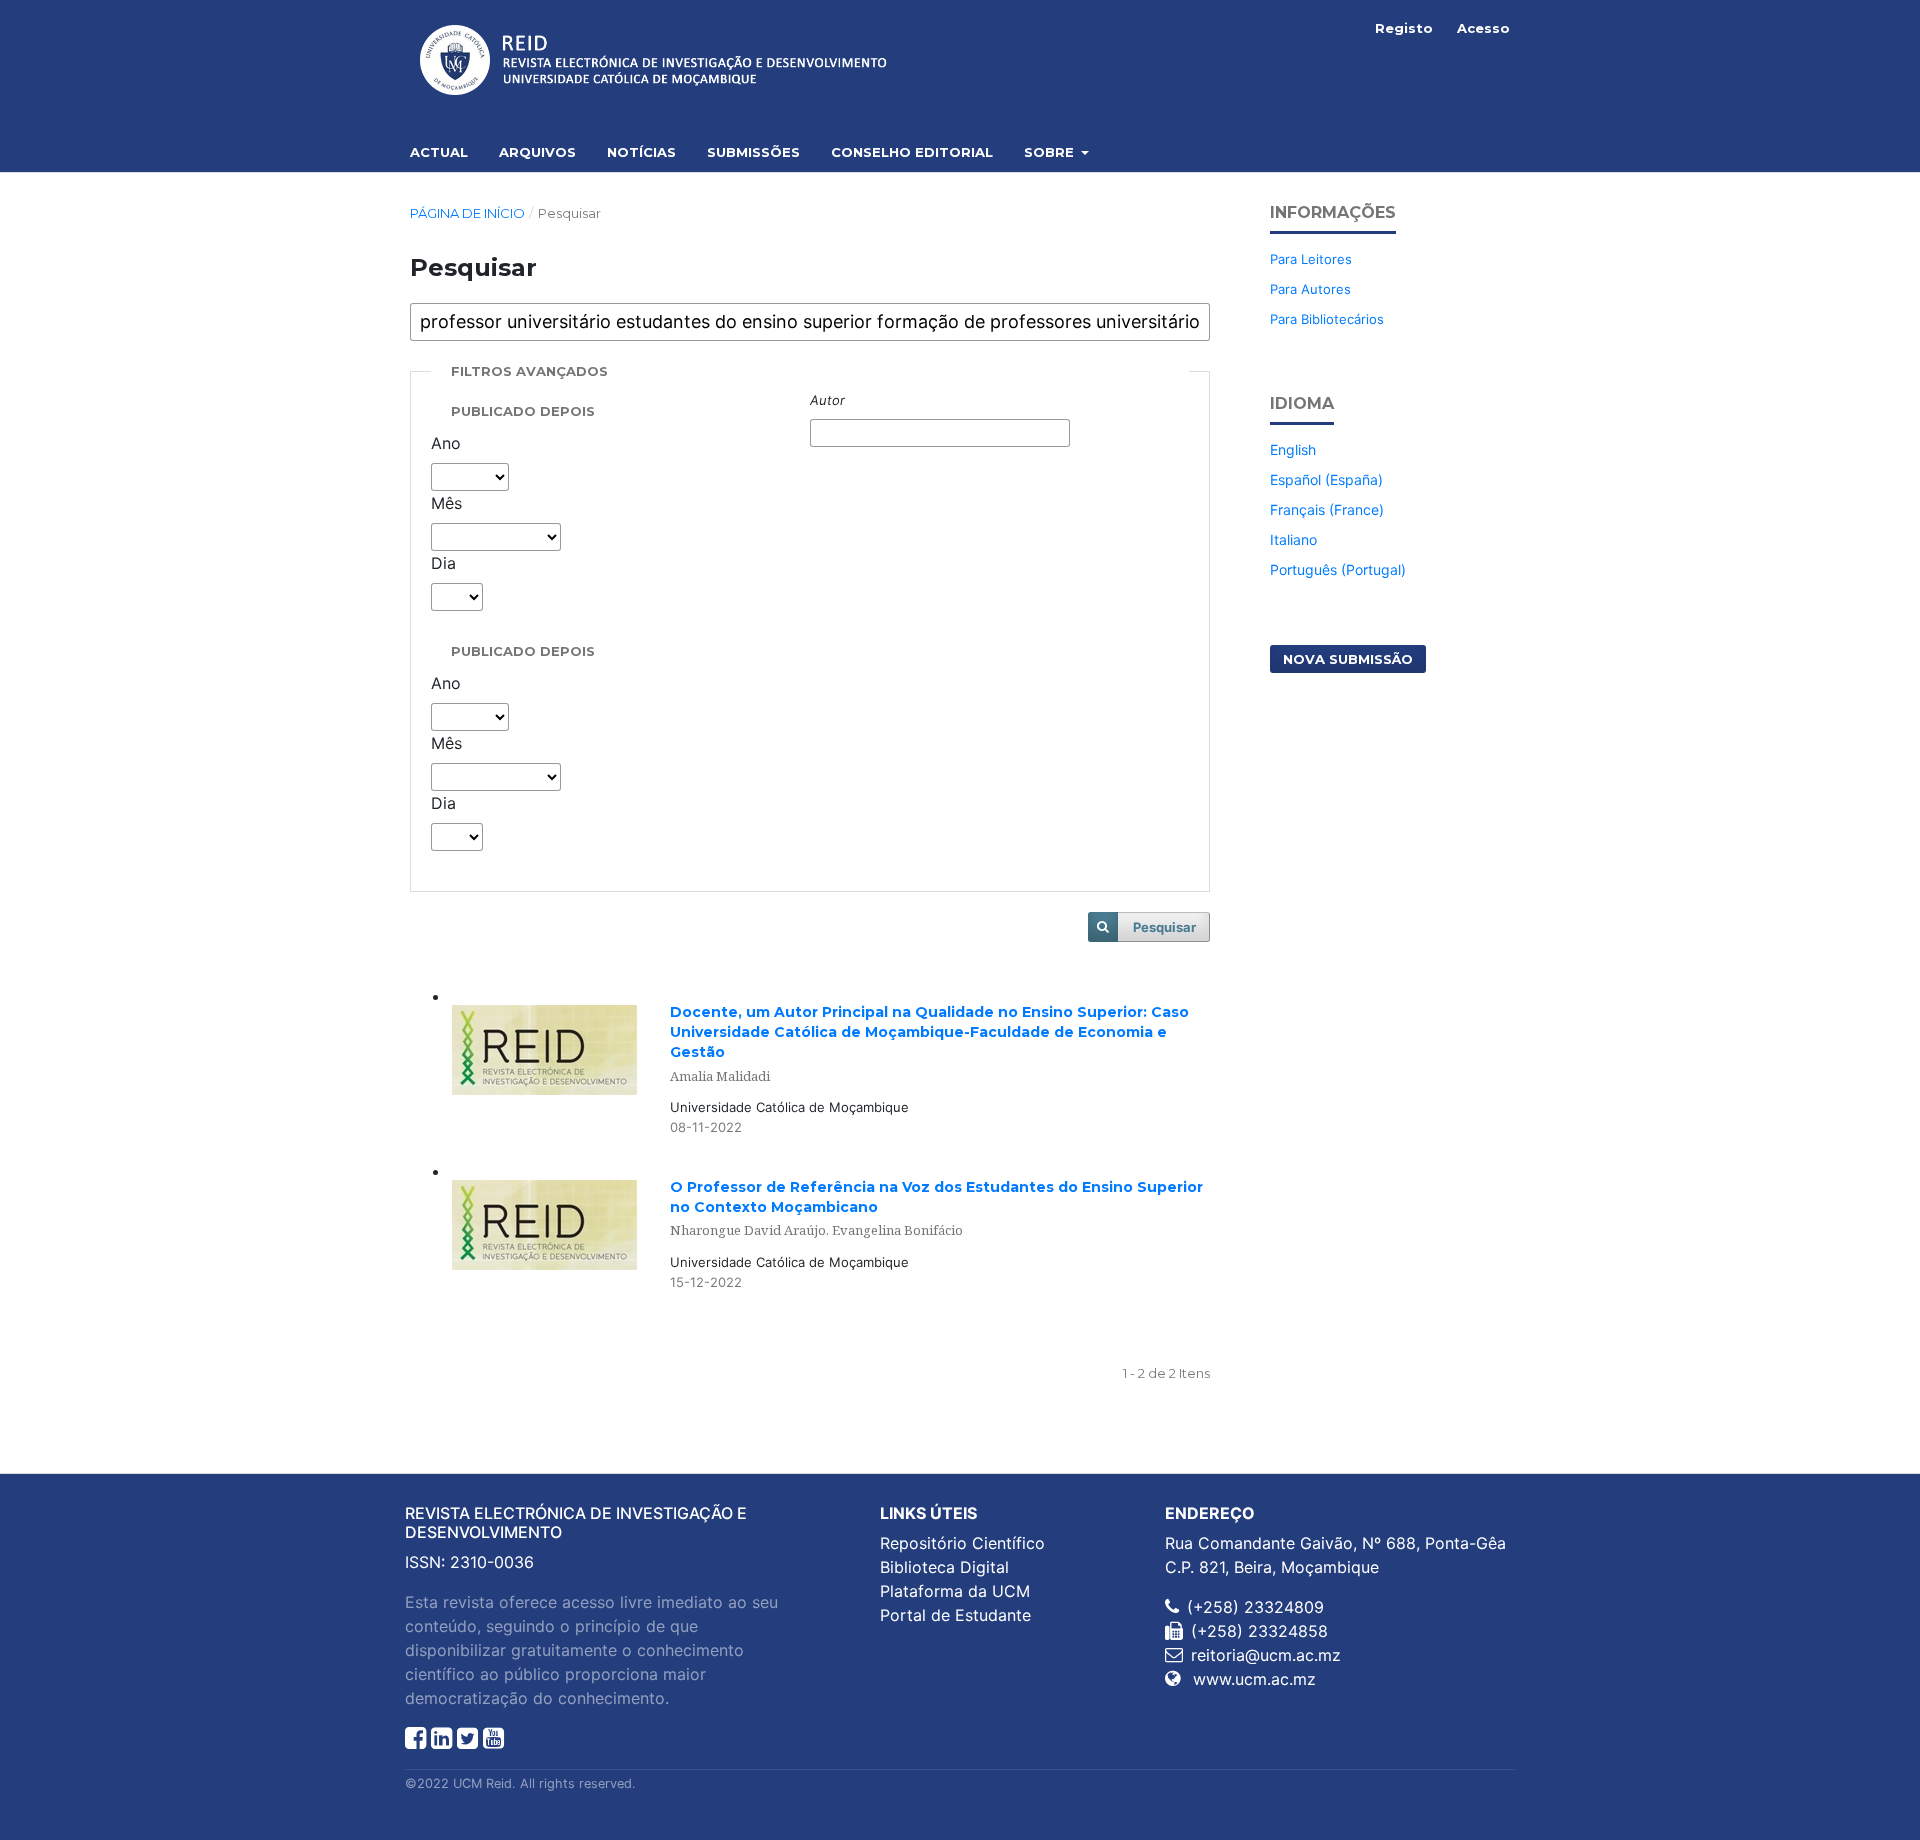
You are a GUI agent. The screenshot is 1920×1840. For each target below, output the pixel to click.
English (1293, 449)
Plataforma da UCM (955, 1591)
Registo (1404, 28)
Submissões (753, 152)
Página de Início (467, 213)
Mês (446, 503)
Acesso (1483, 28)
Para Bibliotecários (1327, 319)
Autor (827, 400)
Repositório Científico (962, 1543)
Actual (439, 152)
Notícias (641, 152)
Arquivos (537, 152)
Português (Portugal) (1338, 569)
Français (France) (1327, 509)
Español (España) (1326, 479)
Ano (446, 443)
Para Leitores (1311, 259)
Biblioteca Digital (944, 1567)
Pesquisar (1164, 927)
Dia (443, 563)
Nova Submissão (1348, 659)
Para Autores (1310, 289)
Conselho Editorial (912, 152)
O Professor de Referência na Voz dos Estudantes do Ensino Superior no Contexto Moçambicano (936, 1208)
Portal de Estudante (955, 1615)
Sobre (1051, 152)
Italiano (1293, 539)
